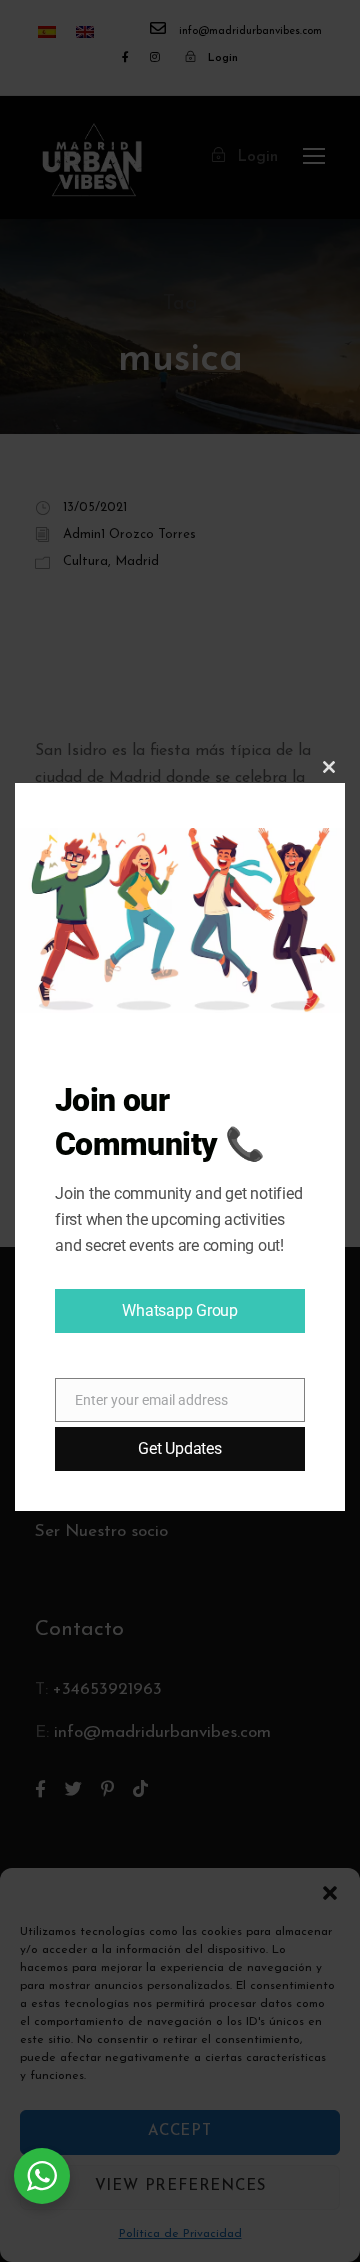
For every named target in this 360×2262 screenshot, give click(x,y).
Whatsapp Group (180, 1310)
